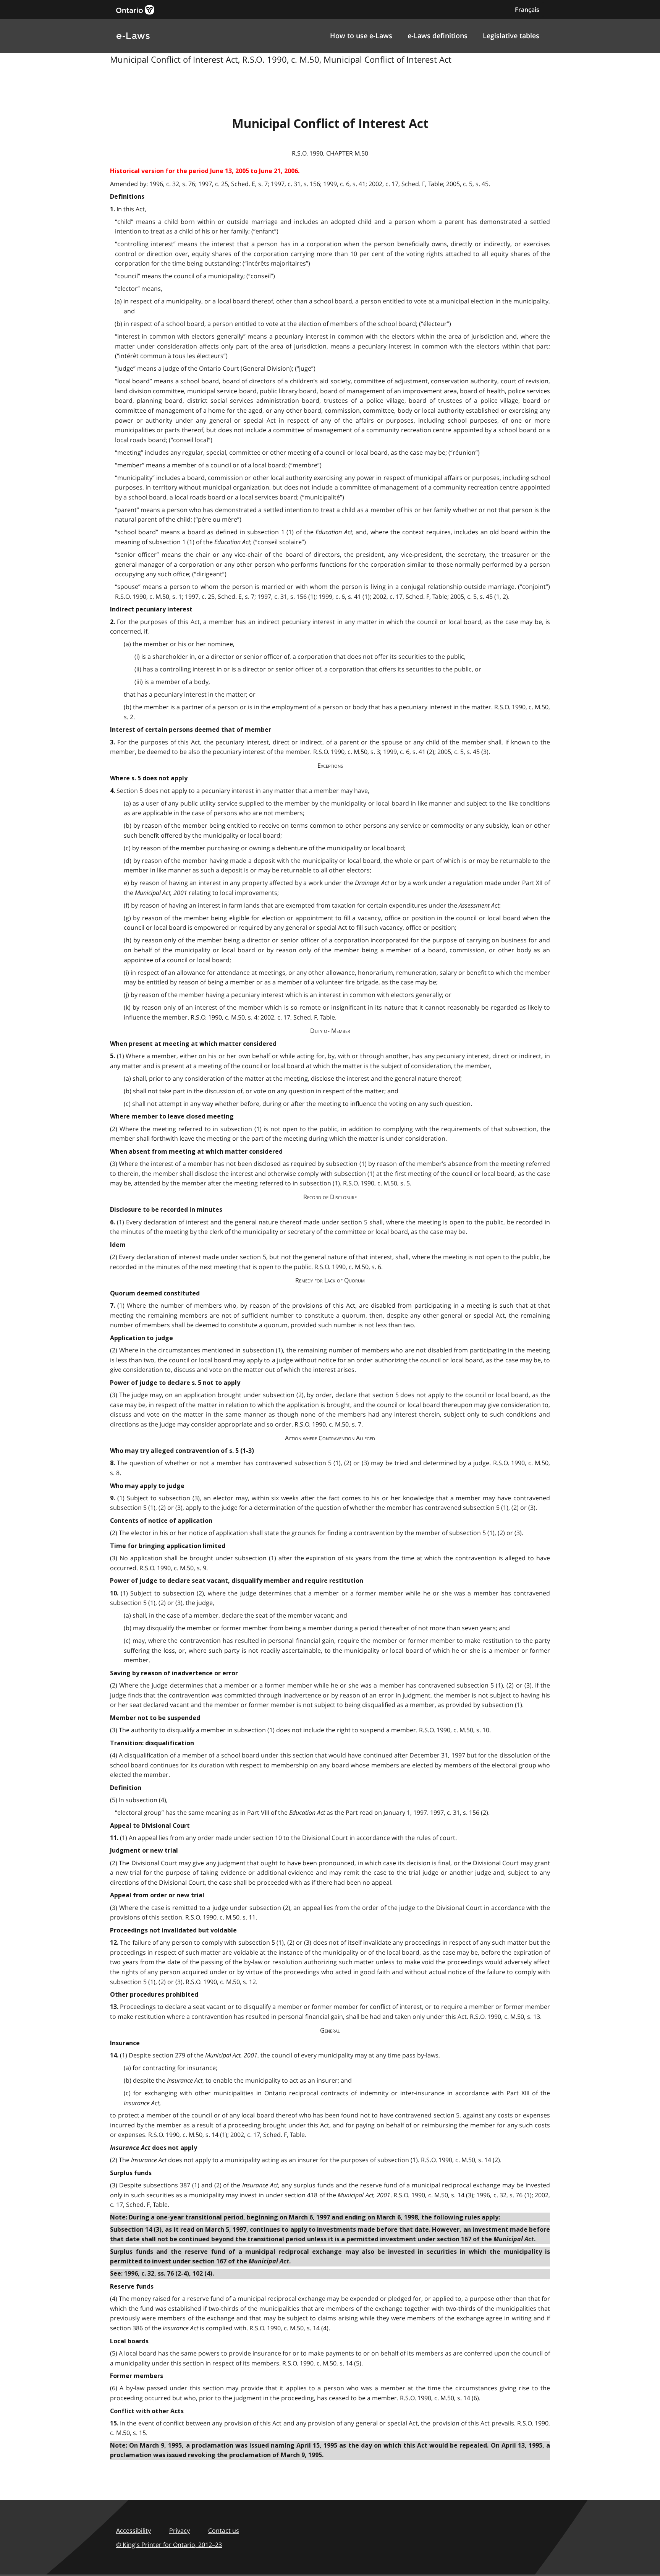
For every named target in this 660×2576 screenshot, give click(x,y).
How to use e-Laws (361, 36)
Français (527, 10)
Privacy (180, 2531)
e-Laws (133, 36)
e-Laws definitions (438, 36)
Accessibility (133, 2531)
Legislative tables (511, 36)
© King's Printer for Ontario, (169, 2545)
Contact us (224, 2531)
